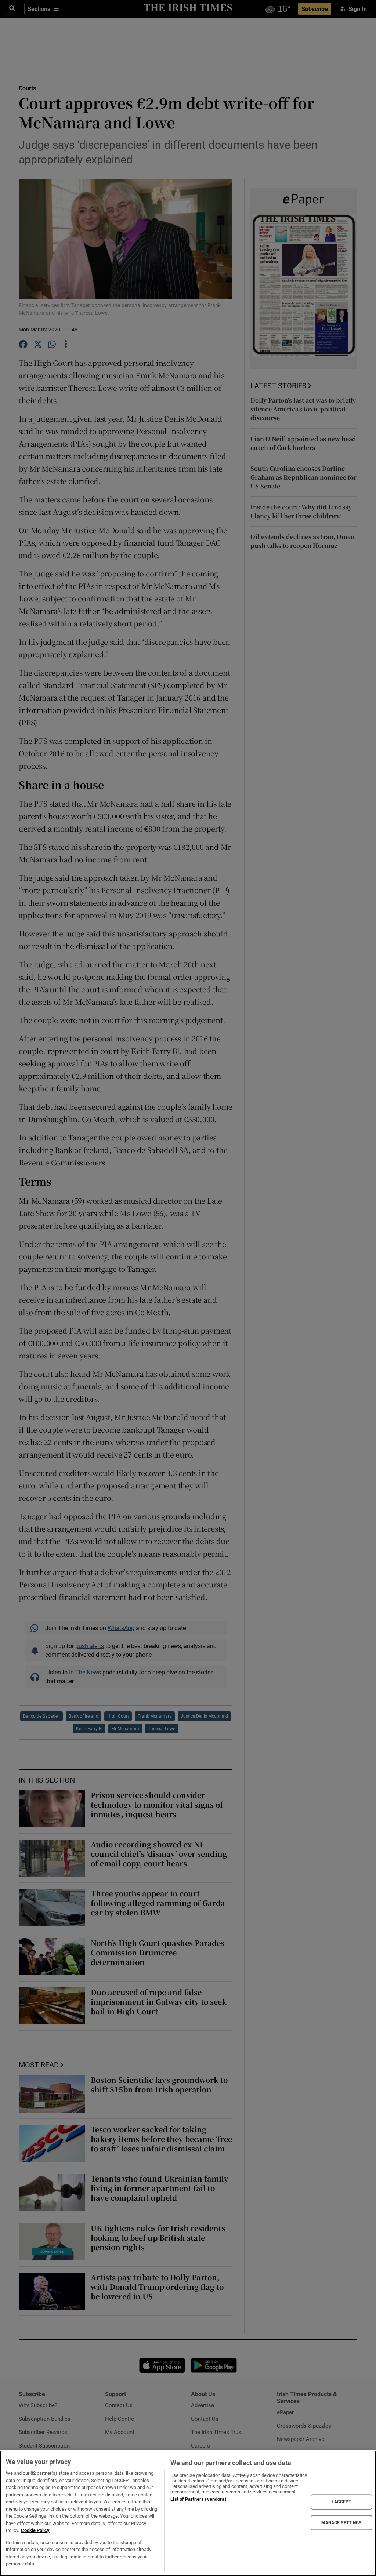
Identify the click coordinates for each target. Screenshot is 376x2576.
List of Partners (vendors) (198, 2499)
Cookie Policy (35, 2530)
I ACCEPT (341, 2502)
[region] (188, 2513)
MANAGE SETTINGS (341, 2522)
